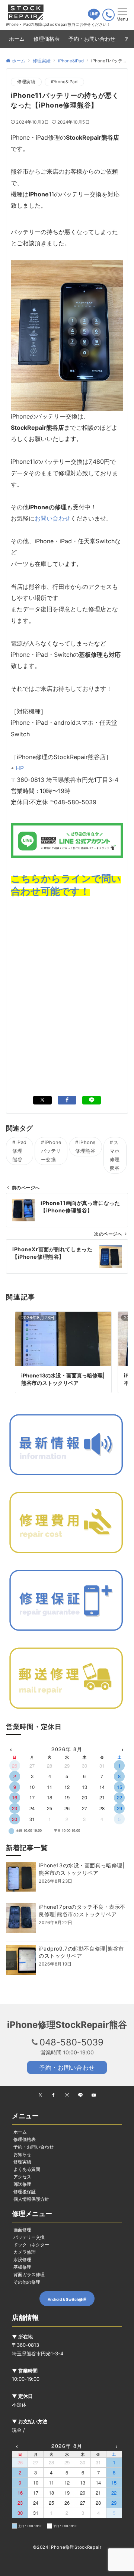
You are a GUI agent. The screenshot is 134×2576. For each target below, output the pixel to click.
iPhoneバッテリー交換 (51, 1151)
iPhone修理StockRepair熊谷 (67, 2025)
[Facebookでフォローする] (54, 2095)
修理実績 (26, 82)
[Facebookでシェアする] (67, 1100)
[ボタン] (94, 18)
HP (20, 768)
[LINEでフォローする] (80, 2095)
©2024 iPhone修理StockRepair (67, 2547)
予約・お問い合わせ (67, 2067)
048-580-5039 (71, 2042)
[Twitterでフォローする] (40, 2095)
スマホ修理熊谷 (115, 1155)
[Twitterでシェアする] (42, 1100)
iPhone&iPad (64, 82)
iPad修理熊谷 (20, 1151)
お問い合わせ (52, 518)
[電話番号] (109, 15)
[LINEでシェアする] (92, 1100)
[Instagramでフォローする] (67, 2095)
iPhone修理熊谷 (85, 1147)
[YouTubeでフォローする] (94, 2095)
